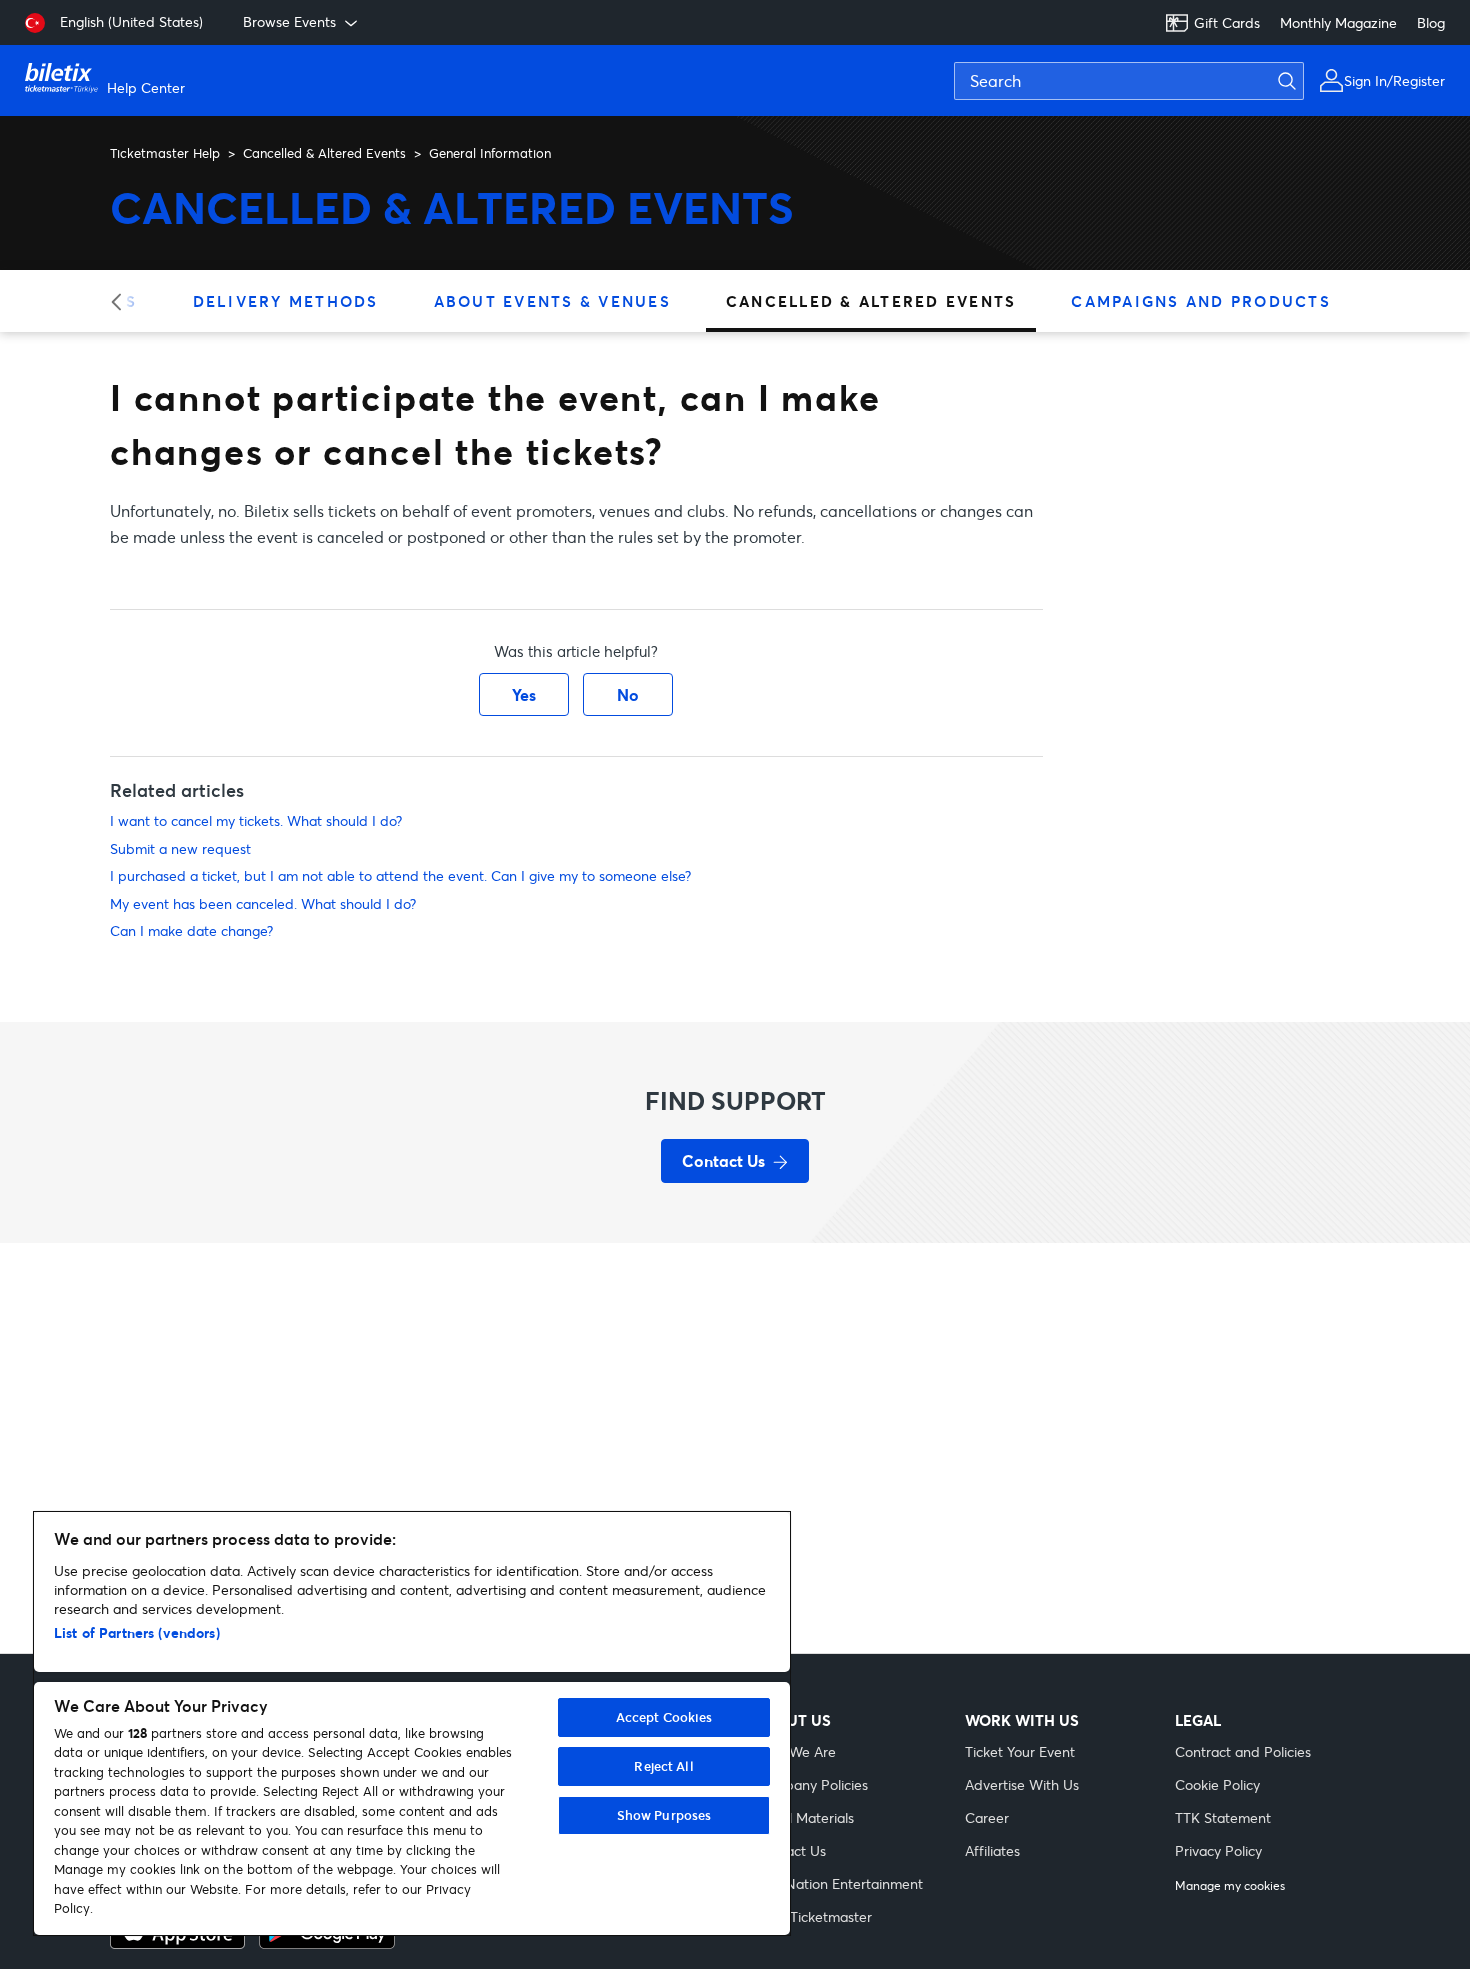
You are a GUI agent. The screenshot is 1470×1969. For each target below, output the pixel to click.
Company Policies (811, 1784)
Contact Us (790, 1850)
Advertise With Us (1022, 1784)
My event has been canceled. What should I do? (263, 903)
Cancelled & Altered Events (324, 153)
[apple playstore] (177, 1943)
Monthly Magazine (1338, 22)
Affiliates (992, 1850)
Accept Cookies (664, 1717)
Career (987, 1817)
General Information (490, 153)
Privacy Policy (1218, 1850)
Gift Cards (1227, 22)
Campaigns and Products (1201, 301)
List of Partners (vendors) (137, 1632)
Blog (1431, 22)
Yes (524, 694)
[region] (412, 1723)
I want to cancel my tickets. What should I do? (256, 820)
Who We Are (795, 1751)
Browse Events (289, 21)
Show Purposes (664, 1815)
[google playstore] (327, 1943)
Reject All (663, 1766)
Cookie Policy (1217, 1784)
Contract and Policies (1243, 1751)
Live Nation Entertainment (839, 1883)
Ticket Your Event (1020, 1751)
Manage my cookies (1230, 1886)
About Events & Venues (552, 301)
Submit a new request (180, 848)
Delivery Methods (286, 301)
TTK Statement (1223, 1817)
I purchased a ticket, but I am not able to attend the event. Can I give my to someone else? (400, 875)
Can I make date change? (191, 930)
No (628, 694)
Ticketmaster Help (165, 153)
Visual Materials (804, 1817)
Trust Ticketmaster (813, 1916)
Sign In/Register (1394, 80)
